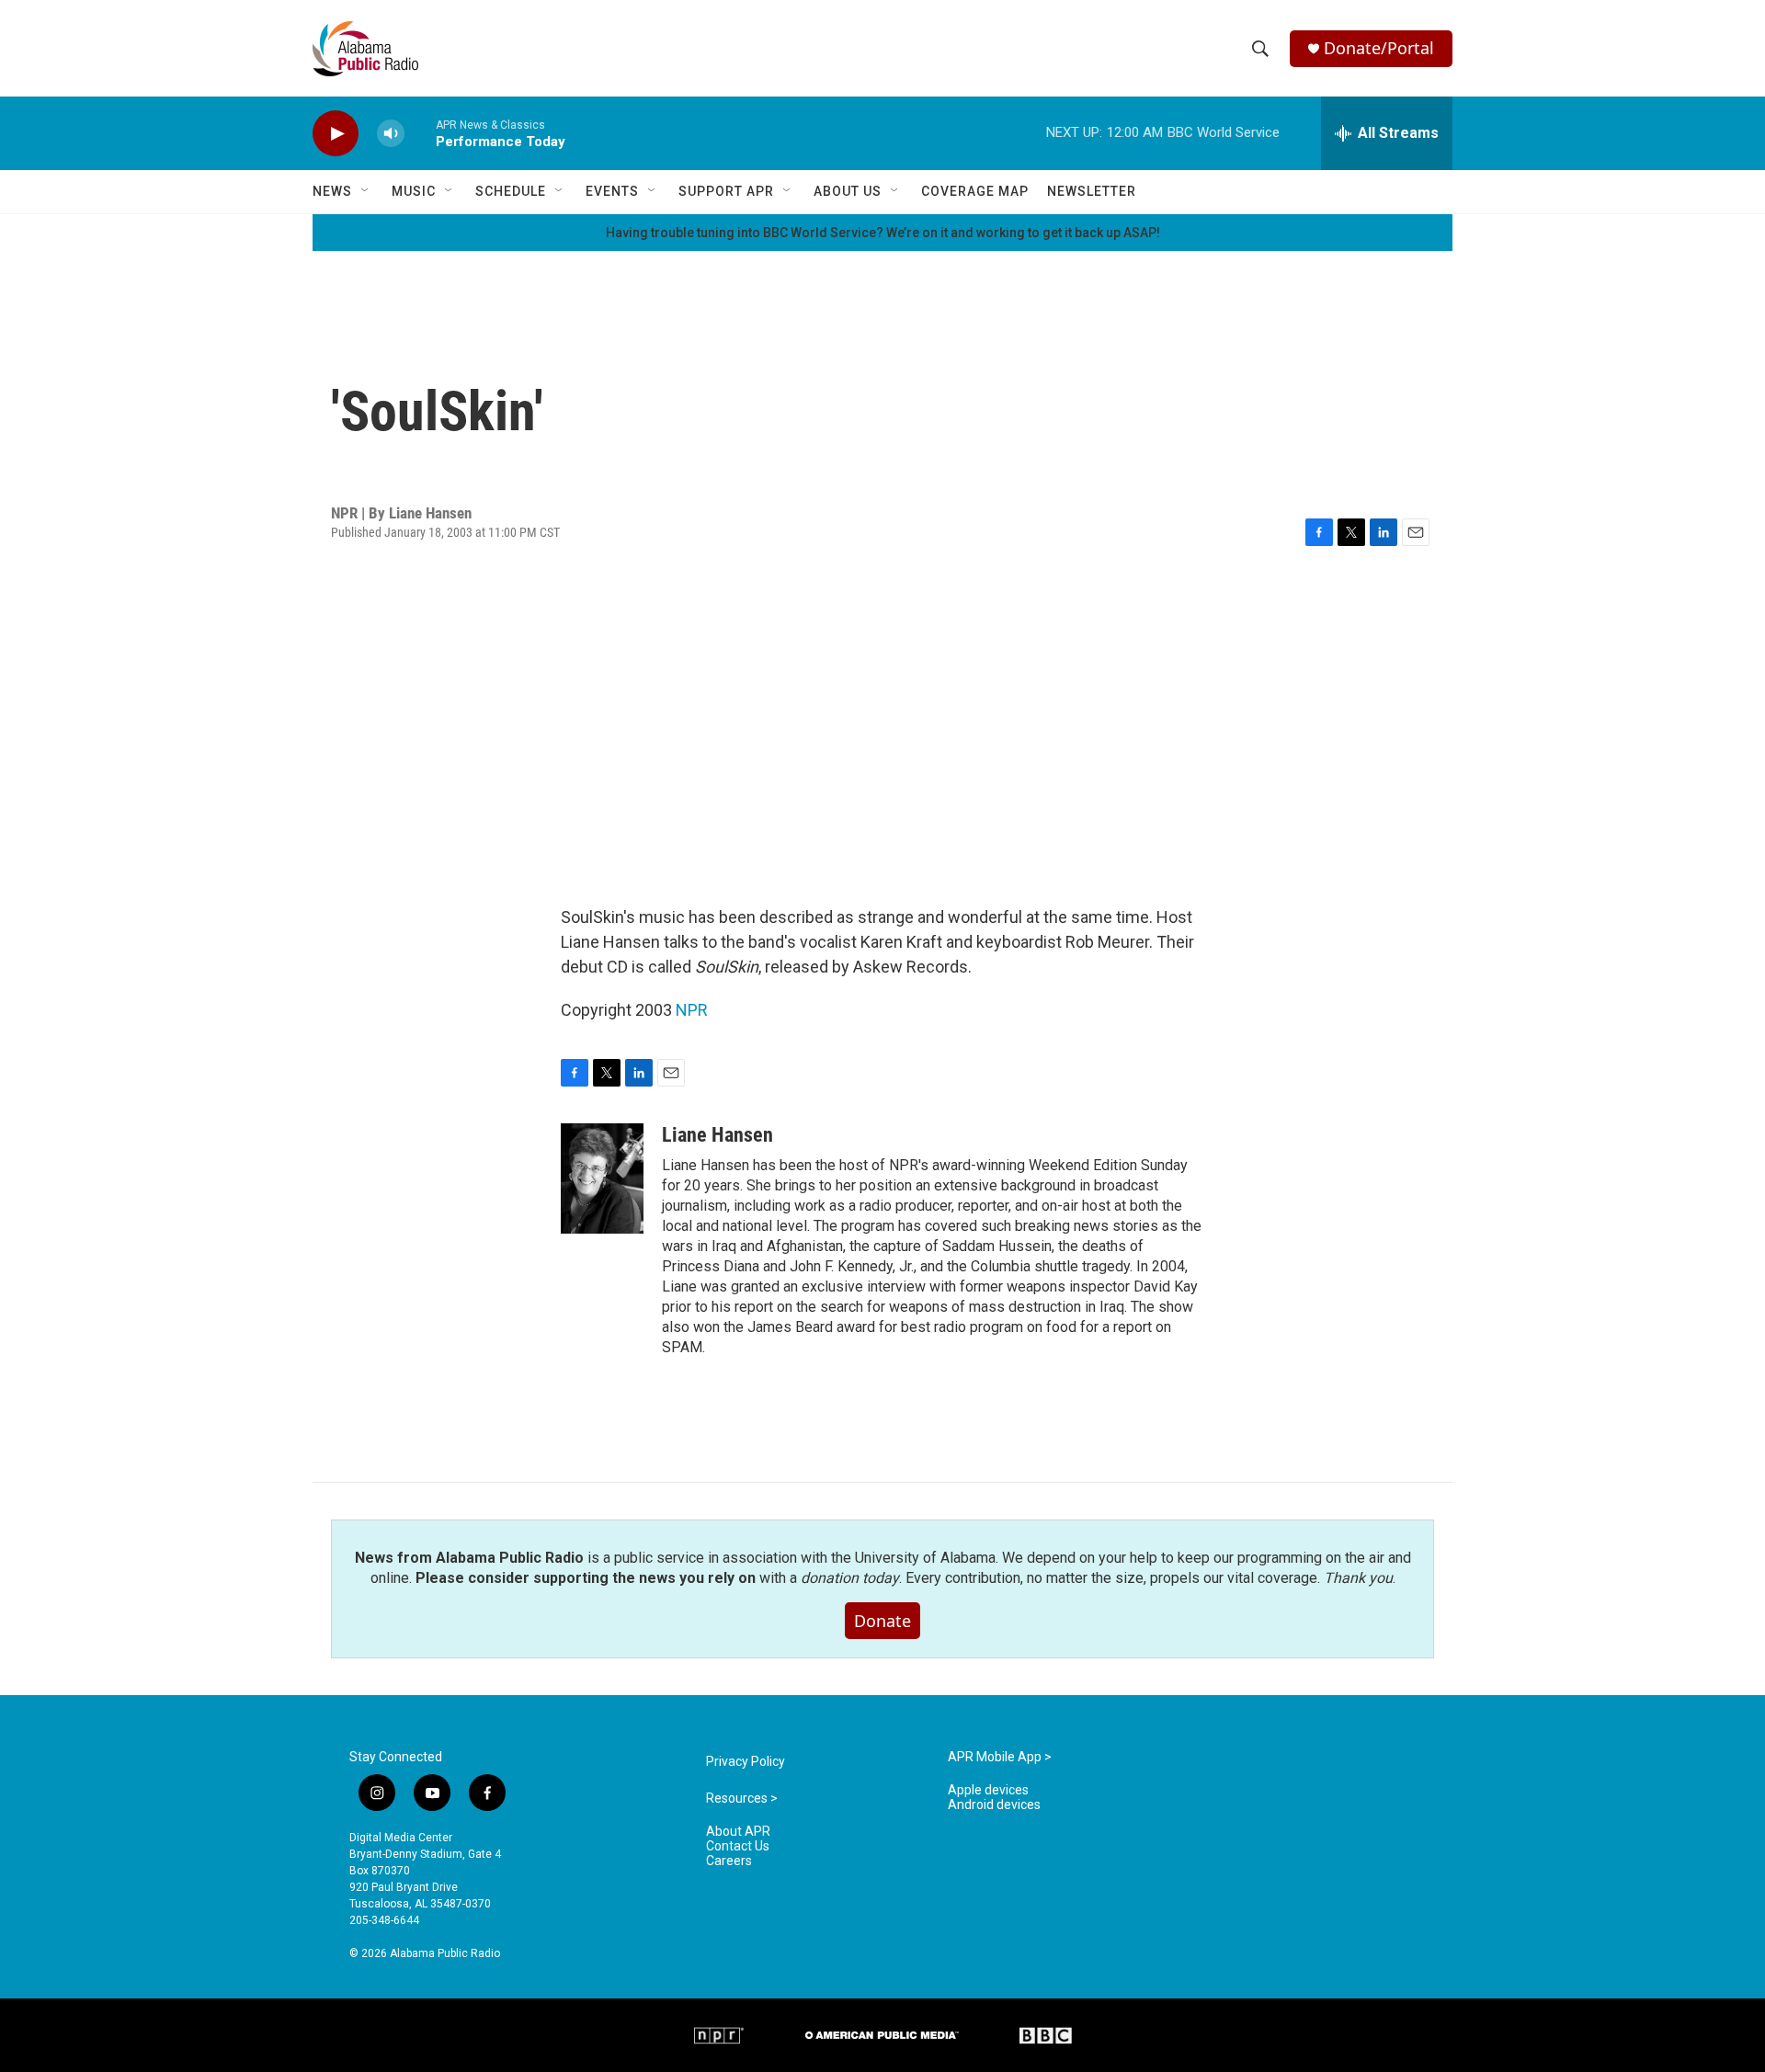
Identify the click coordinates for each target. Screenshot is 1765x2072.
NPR (692, 1010)
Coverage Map (975, 191)
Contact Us (738, 1846)
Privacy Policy (746, 1762)
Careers (729, 1861)
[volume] (391, 134)
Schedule (511, 191)
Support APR (726, 191)
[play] (336, 134)
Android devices (994, 1805)
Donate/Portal (1379, 48)
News (332, 191)
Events (612, 191)
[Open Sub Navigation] (366, 191)
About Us (848, 191)
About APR (738, 1832)
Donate (882, 1621)
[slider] (420, 133)
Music (414, 191)
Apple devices (988, 1790)
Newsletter (1092, 191)
